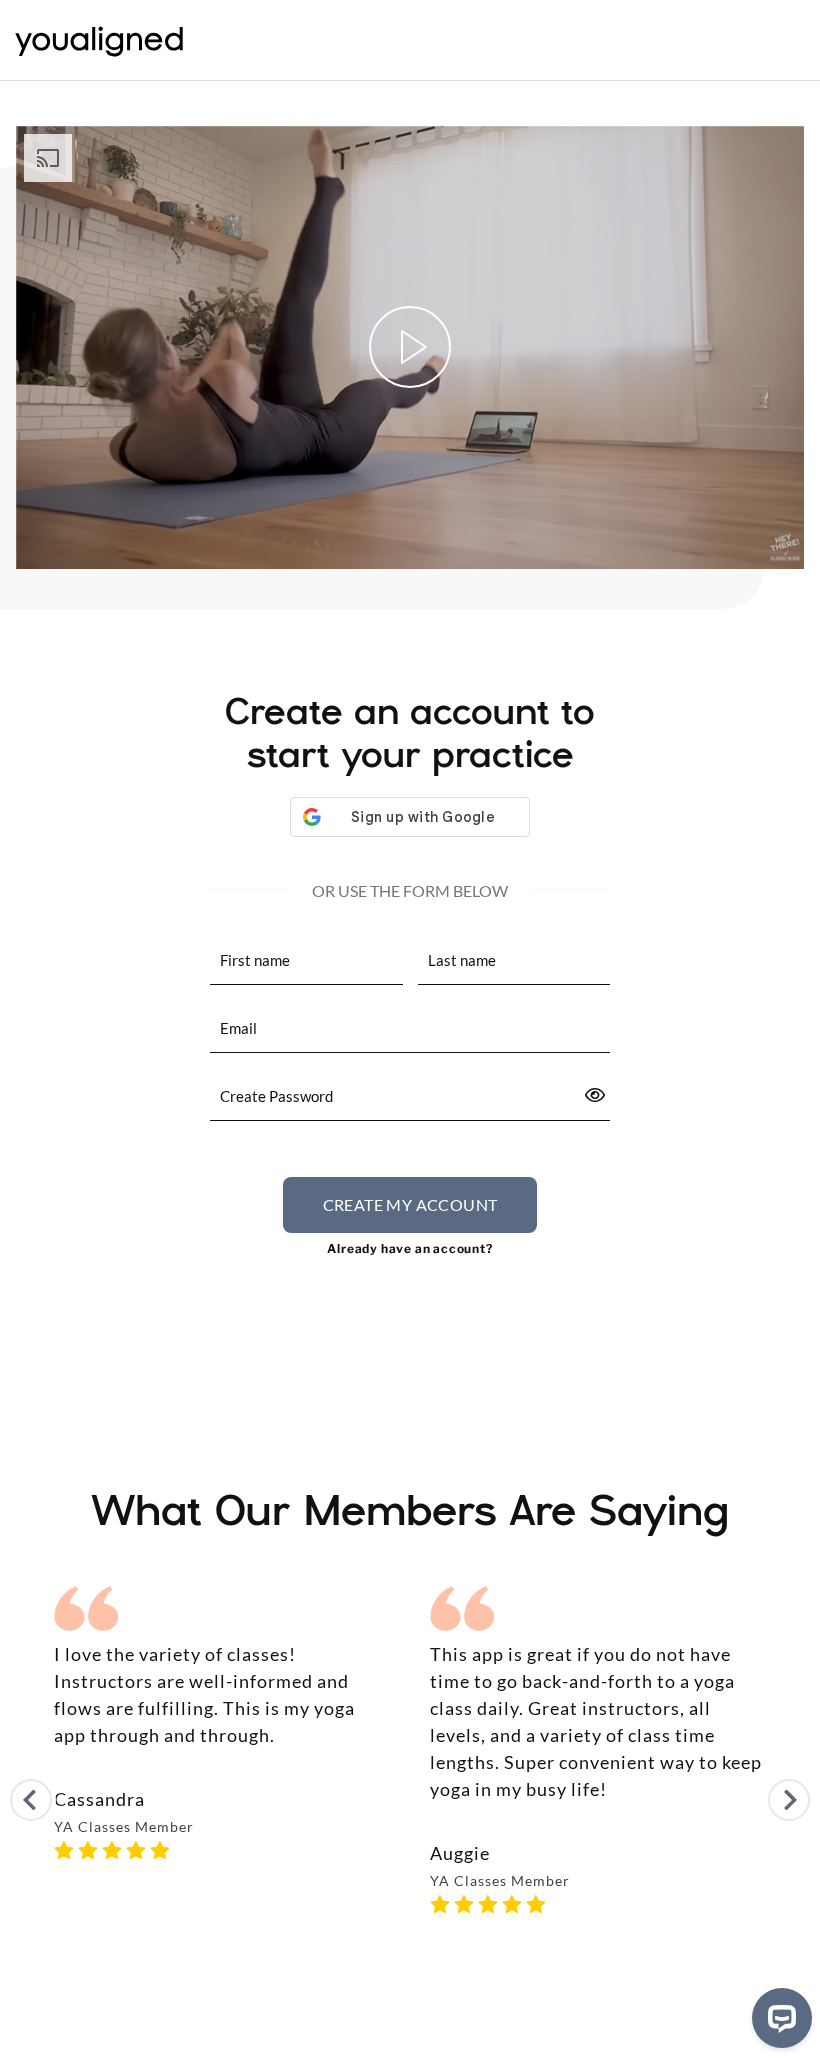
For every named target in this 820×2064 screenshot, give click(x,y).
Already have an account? (409, 1248)
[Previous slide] (31, 1800)
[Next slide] (789, 1800)
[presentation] (410, 1030)
